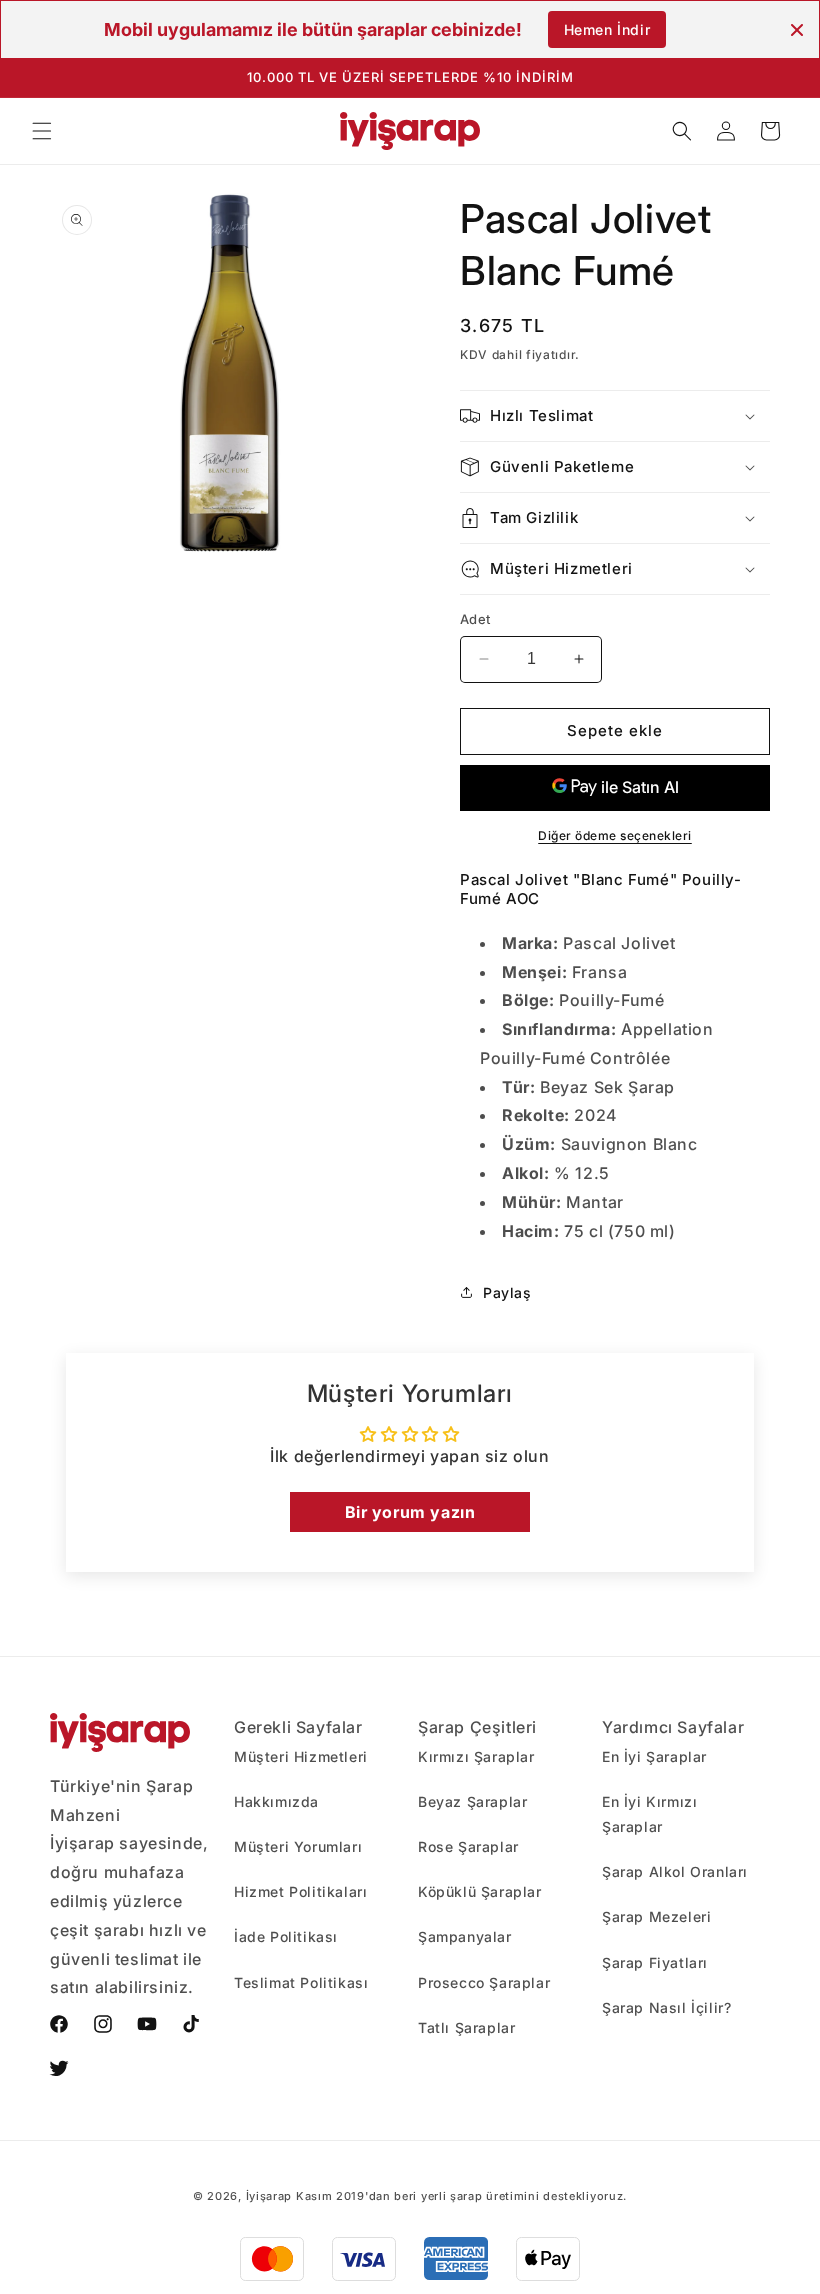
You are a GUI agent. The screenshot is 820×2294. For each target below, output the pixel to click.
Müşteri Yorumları (298, 1846)
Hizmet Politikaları (300, 1891)
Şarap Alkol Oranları (675, 1871)
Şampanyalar (465, 1936)
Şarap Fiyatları (655, 1962)
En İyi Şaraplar (654, 1756)
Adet (475, 619)
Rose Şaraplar (468, 1846)
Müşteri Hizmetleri (301, 1756)
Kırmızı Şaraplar (476, 1756)
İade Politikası (286, 1936)
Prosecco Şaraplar (484, 1982)
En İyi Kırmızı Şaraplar (649, 1814)
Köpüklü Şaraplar (480, 1891)
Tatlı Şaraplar (466, 2027)
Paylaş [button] (507, 1292)
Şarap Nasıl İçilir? (666, 2007)
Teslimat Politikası (301, 1982)
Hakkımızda (276, 1801)
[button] (42, 131)
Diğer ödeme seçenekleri (615, 835)
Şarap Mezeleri (656, 1916)
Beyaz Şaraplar (472, 1801)
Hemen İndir (607, 29)
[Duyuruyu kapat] (797, 30)
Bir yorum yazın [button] (410, 1512)
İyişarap (269, 2196)
